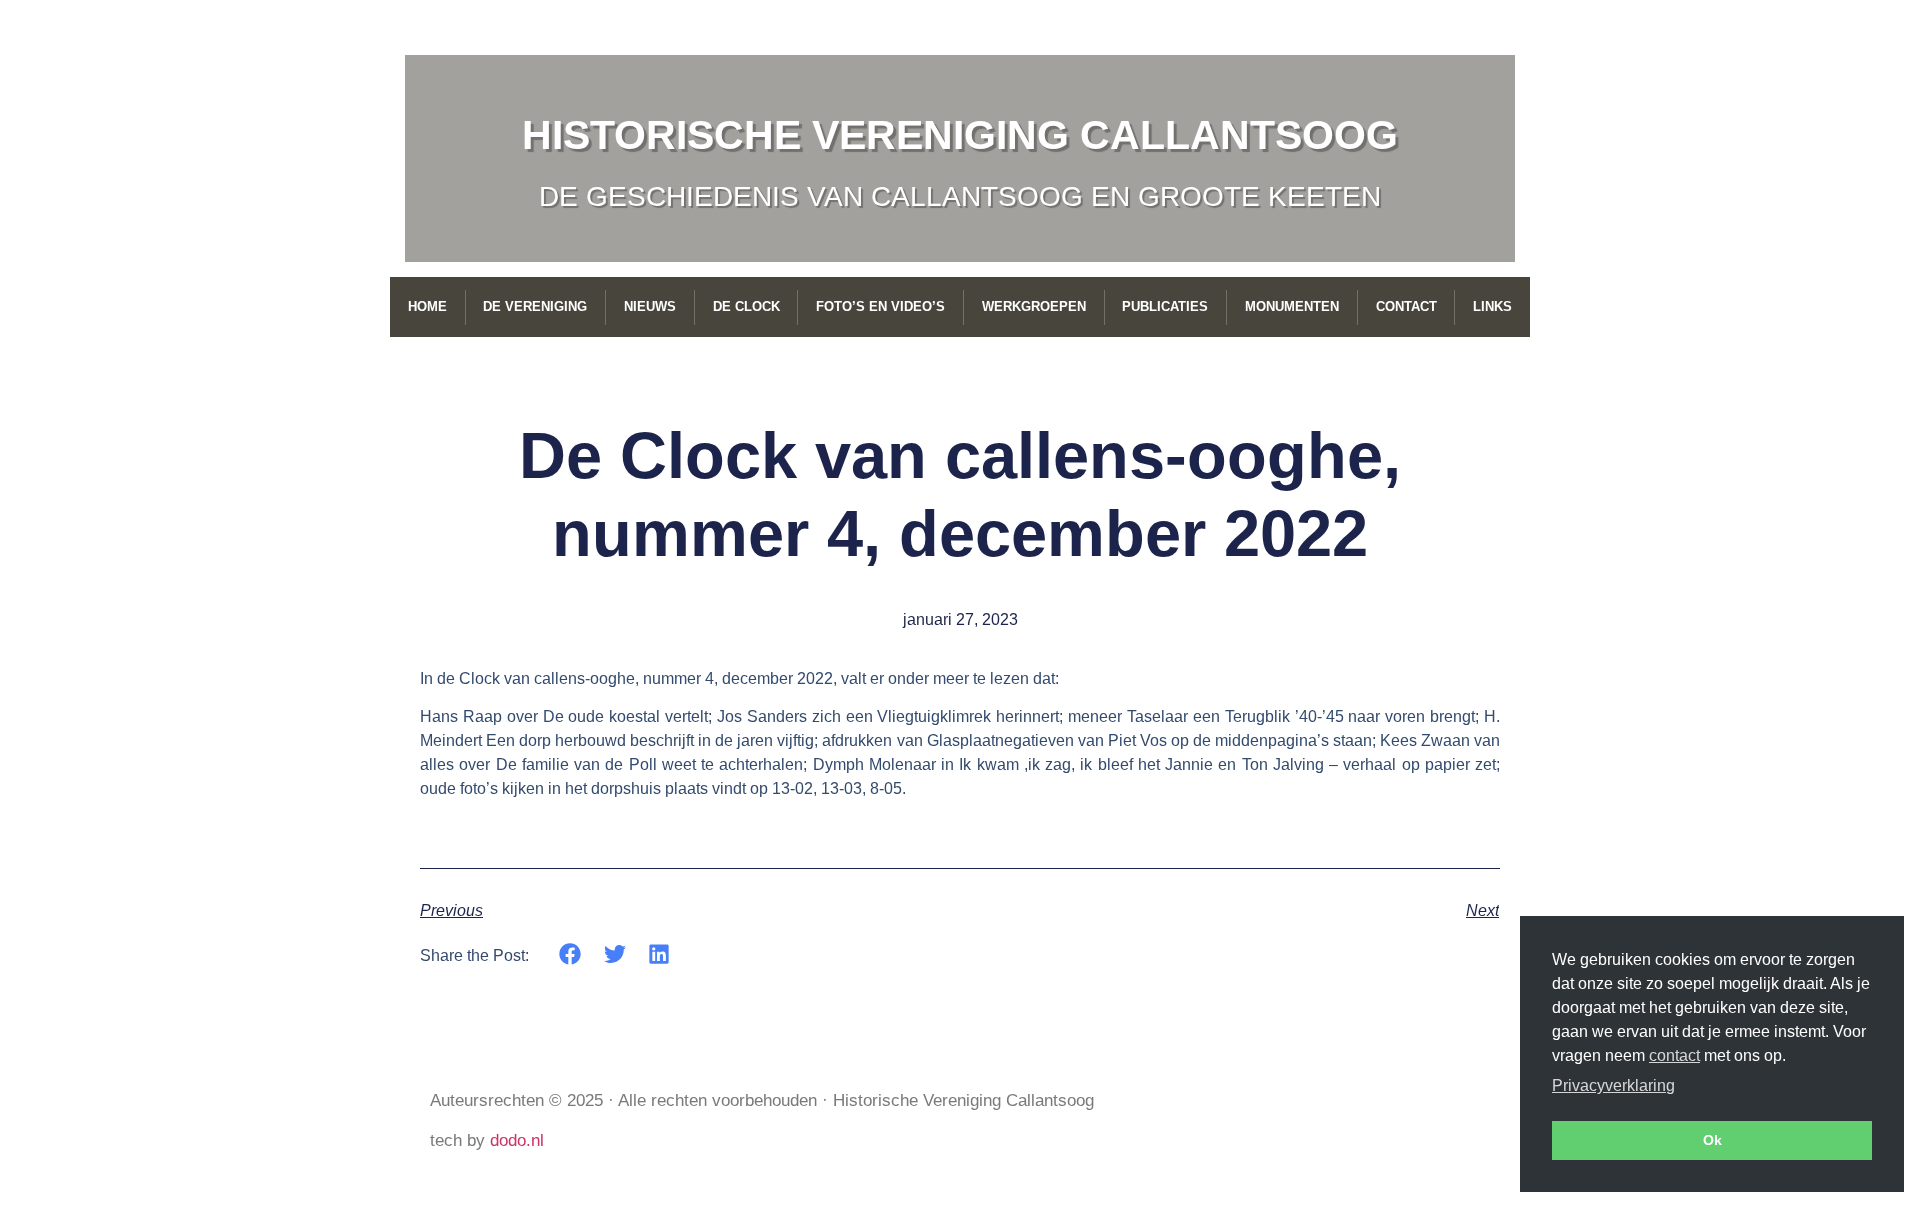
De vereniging (535, 306)
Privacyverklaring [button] (1613, 1085)
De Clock (746, 306)
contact (1674, 1055)
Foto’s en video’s (880, 306)
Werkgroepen (1034, 306)
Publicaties (1165, 306)
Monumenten (1292, 306)
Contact (1406, 306)
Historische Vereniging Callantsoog (960, 135)
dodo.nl (517, 1140)
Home (427, 306)
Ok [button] (1712, 1140)
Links (1492, 306)
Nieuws (650, 306)
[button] (570, 954)
